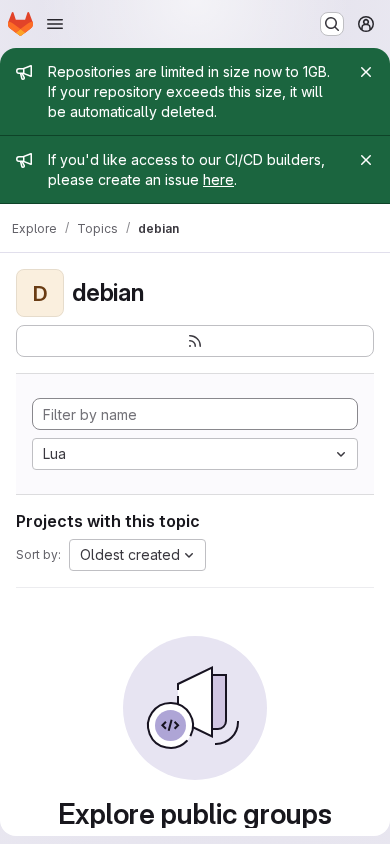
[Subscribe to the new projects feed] (195, 341)
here (218, 179)
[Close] (366, 72)
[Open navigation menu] (55, 24)
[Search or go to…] (332, 24)
